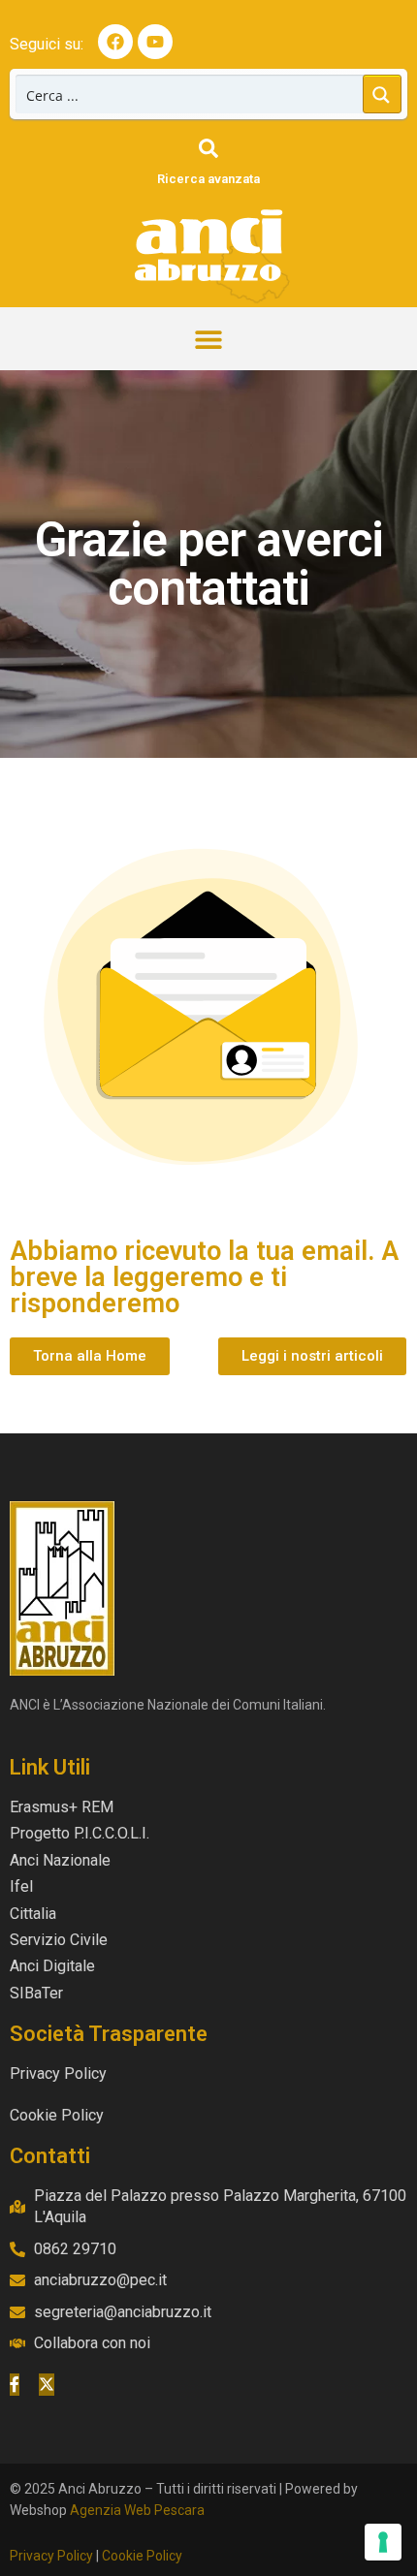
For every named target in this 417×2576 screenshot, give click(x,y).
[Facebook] (115, 42)
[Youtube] (155, 42)
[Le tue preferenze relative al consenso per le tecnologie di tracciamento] (383, 2542)
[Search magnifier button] (382, 94)
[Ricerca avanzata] (208, 148)
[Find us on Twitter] (47, 2384)
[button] (209, 339)
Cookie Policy (142, 2556)
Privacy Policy (51, 2556)
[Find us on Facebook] (15, 2384)
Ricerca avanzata (208, 179)
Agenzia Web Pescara (137, 2510)
